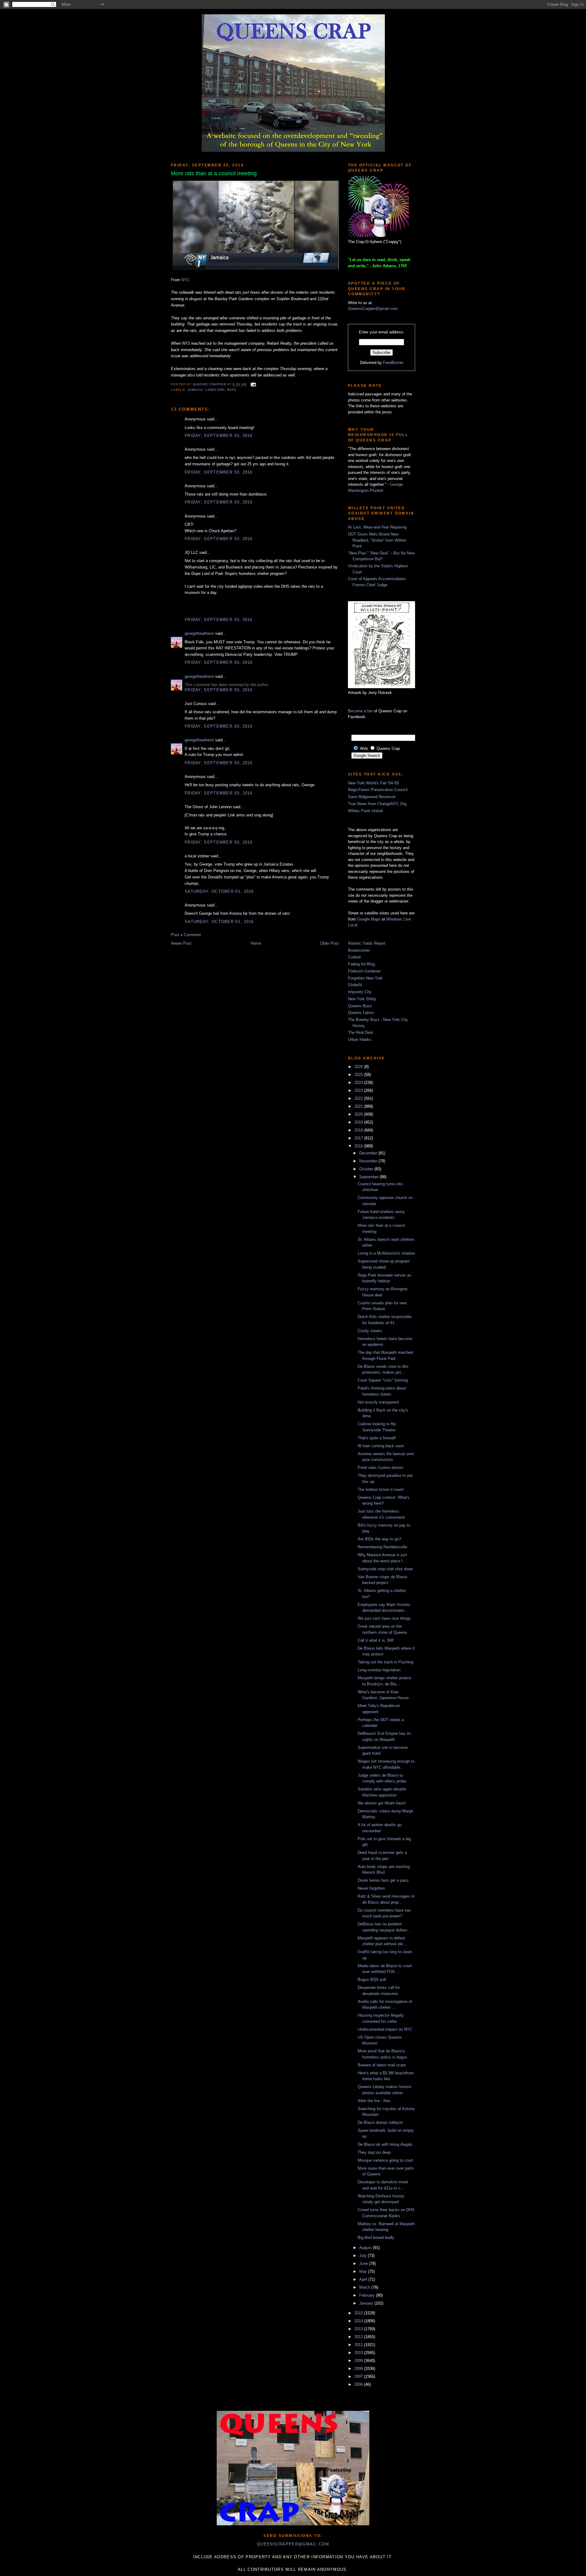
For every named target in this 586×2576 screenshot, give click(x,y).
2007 (359, 2376)
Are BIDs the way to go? (379, 1539)
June (364, 2264)
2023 (359, 1090)
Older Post (329, 943)
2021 (359, 1106)
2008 (359, 2369)
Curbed (354, 957)
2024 (359, 1083)
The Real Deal (360, 1032)
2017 (359, 1138)
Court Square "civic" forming (383, 1380)
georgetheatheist (199, 633)
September (369, 1177)
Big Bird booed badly (376, 2238)
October (367, 1169)
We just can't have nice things (384, 1618)
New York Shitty (362, 999)
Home (256, 943)
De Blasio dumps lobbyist (380, 2122)
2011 (359, 2345)
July (364, 2256)
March (365, 2287)
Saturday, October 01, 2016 (219, 891)
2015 (359, 2313)
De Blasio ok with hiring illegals (385, 2144)
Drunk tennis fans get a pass (383, 1880)
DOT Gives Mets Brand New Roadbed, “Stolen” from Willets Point (377, 540)
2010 (359, 2353)
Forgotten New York (365, 978)
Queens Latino (361, 1013)
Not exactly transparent (378, 1402)
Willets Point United (365, 811)
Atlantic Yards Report (367, 943)
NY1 (185, 280)
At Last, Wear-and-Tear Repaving (377, 527)
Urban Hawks (360, 1039)
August (366, 2248)
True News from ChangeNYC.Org (377, 804)
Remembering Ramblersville (382, 1547)
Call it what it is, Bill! (376, 1640)
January (367, 2303)
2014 (359, 2321)
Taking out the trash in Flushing (385, 1662)
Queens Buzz (360, 1006)
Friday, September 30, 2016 (219, 436)
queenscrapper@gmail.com (293, 2544)
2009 (359, 2361)
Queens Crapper (210, 385)
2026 (359, 1067)
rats (232, 390)
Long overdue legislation (379, 1670)
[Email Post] (253, 385)
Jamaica (195, 390)
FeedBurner (393, 363)
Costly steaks (370, 1331)
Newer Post (181, 943)
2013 (359, 2329)
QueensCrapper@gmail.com (373, 309)
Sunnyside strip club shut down (385, 1569)
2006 (359, 2384)
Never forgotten (371, 1888)
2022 (359, 1098)
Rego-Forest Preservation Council (378, 790)
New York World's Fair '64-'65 (373, 783)
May (364, 2271)
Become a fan (360, 711)
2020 (359, 1114)
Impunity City (360, 992)
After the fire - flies (374, 2101)
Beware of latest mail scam (382, 2065)
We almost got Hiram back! (382, 1803)
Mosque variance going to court (385, 2160)
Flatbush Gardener (364, 971)
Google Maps (369, 919)
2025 (359, 1075)
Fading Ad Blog (361, 964)
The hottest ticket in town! (381, 1490)
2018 (359, 1130)
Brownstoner (359, 950)
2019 (359, 1122)
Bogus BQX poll (372, 1980)
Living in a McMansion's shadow (386, 1253)
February (368, 2295)
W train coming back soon (381, 1446)
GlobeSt (355, 985)
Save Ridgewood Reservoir (372, 797)
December (369, 1153)
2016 (359, 1146)
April (364, 2279)
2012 (359, 2337)
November (369, 1161)
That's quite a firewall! (377, 1438)
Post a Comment (186, 935)
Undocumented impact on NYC (385, 2029)
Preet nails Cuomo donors (381, 1468)
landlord (215, 390)
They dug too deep (374, 2152)
